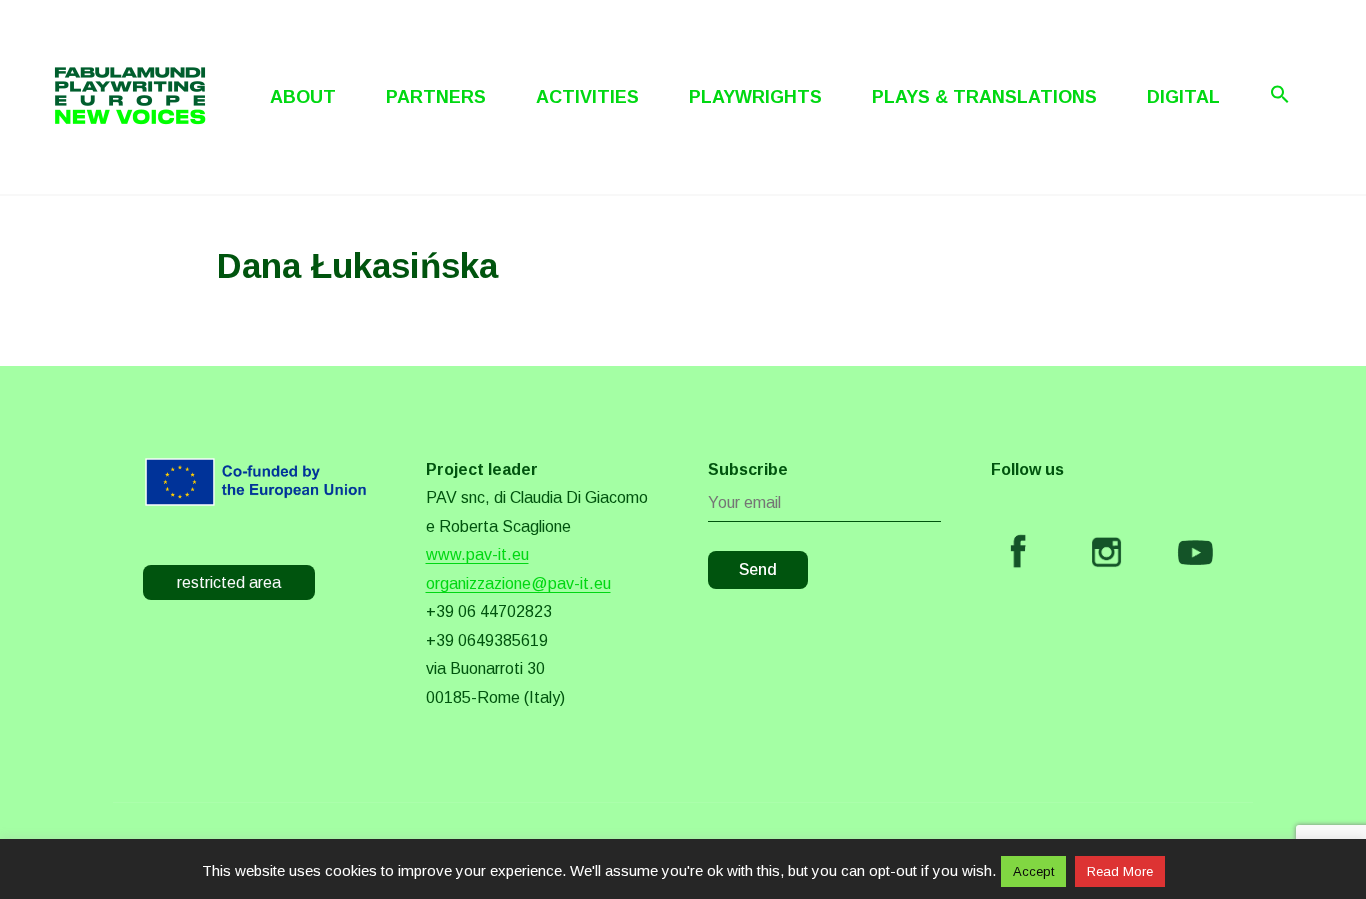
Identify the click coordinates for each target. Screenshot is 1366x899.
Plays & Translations (984, 97)
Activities (587, 97)
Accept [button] (1033, 871)
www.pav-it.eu (477, 554)
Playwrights (755, 97)
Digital (1183, 97)
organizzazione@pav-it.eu (518, 583)
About (303, 97)
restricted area (229, 582)
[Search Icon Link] (1280, 94)
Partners (436, 97)
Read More (1120, 871)
